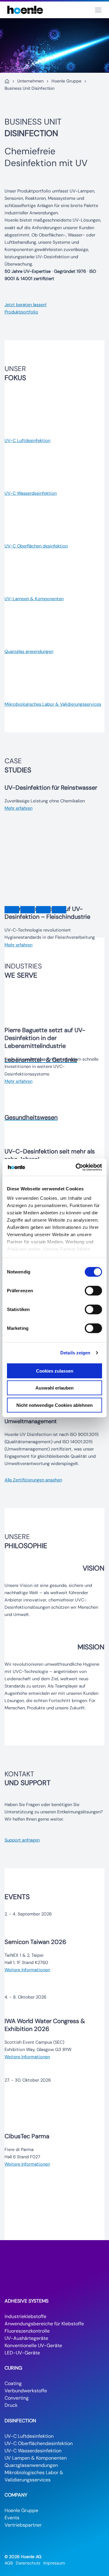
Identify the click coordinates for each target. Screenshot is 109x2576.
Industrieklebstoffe (25, 2316)
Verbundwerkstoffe (26, 2391)
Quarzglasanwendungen (31, 2465)
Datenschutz (28, 2563)
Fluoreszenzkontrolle (27, 2331)
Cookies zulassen (55, 1371)
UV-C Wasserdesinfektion (33, 2451)
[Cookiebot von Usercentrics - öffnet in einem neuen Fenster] (77, 1167)
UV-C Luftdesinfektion (29, 2436)
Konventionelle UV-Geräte (33, 2345)
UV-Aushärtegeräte (26, 2338)
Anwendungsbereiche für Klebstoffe (44, 2324)
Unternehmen (30, 81)
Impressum (54, 2563)
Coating (13, 2383)
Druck (11, 2405)
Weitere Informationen (27, 1970)
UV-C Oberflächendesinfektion (39, 2443)
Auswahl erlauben (54, 1388)
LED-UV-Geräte (22, 2353)
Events (12, 2518)
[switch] (93, 1290)
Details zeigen (75, 1353)
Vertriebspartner (23, 2525)
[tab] (12, 910)
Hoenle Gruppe (66, 81)
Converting (17, 2398)
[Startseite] (7, 81)
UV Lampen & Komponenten (36, 2458)
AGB (9, 2563)
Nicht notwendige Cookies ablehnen (54, 1405)
